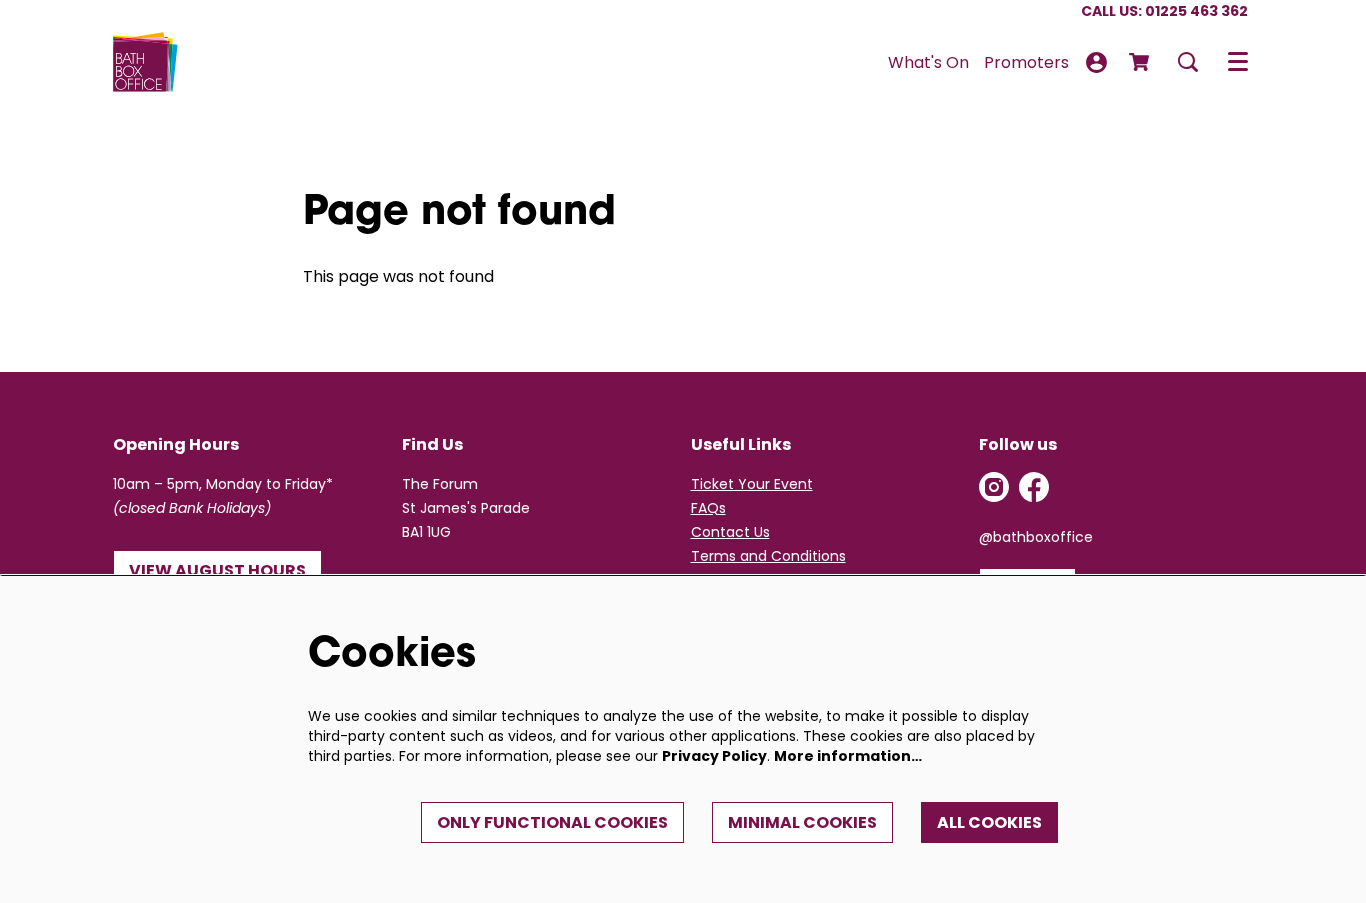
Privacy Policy (714, 756)
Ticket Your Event (752, 484)
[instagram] (994, 487)
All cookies (989, 822)
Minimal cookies (802, 822)
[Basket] (1141, 62)
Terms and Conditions (768, 556)
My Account (1096, 62)
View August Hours (217, 570)
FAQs (708, 508)
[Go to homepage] (145, 62)
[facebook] (1034, 487)
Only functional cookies (552, 822)
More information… (848, 756)
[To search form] (1188, 62)
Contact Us (730, 532)
